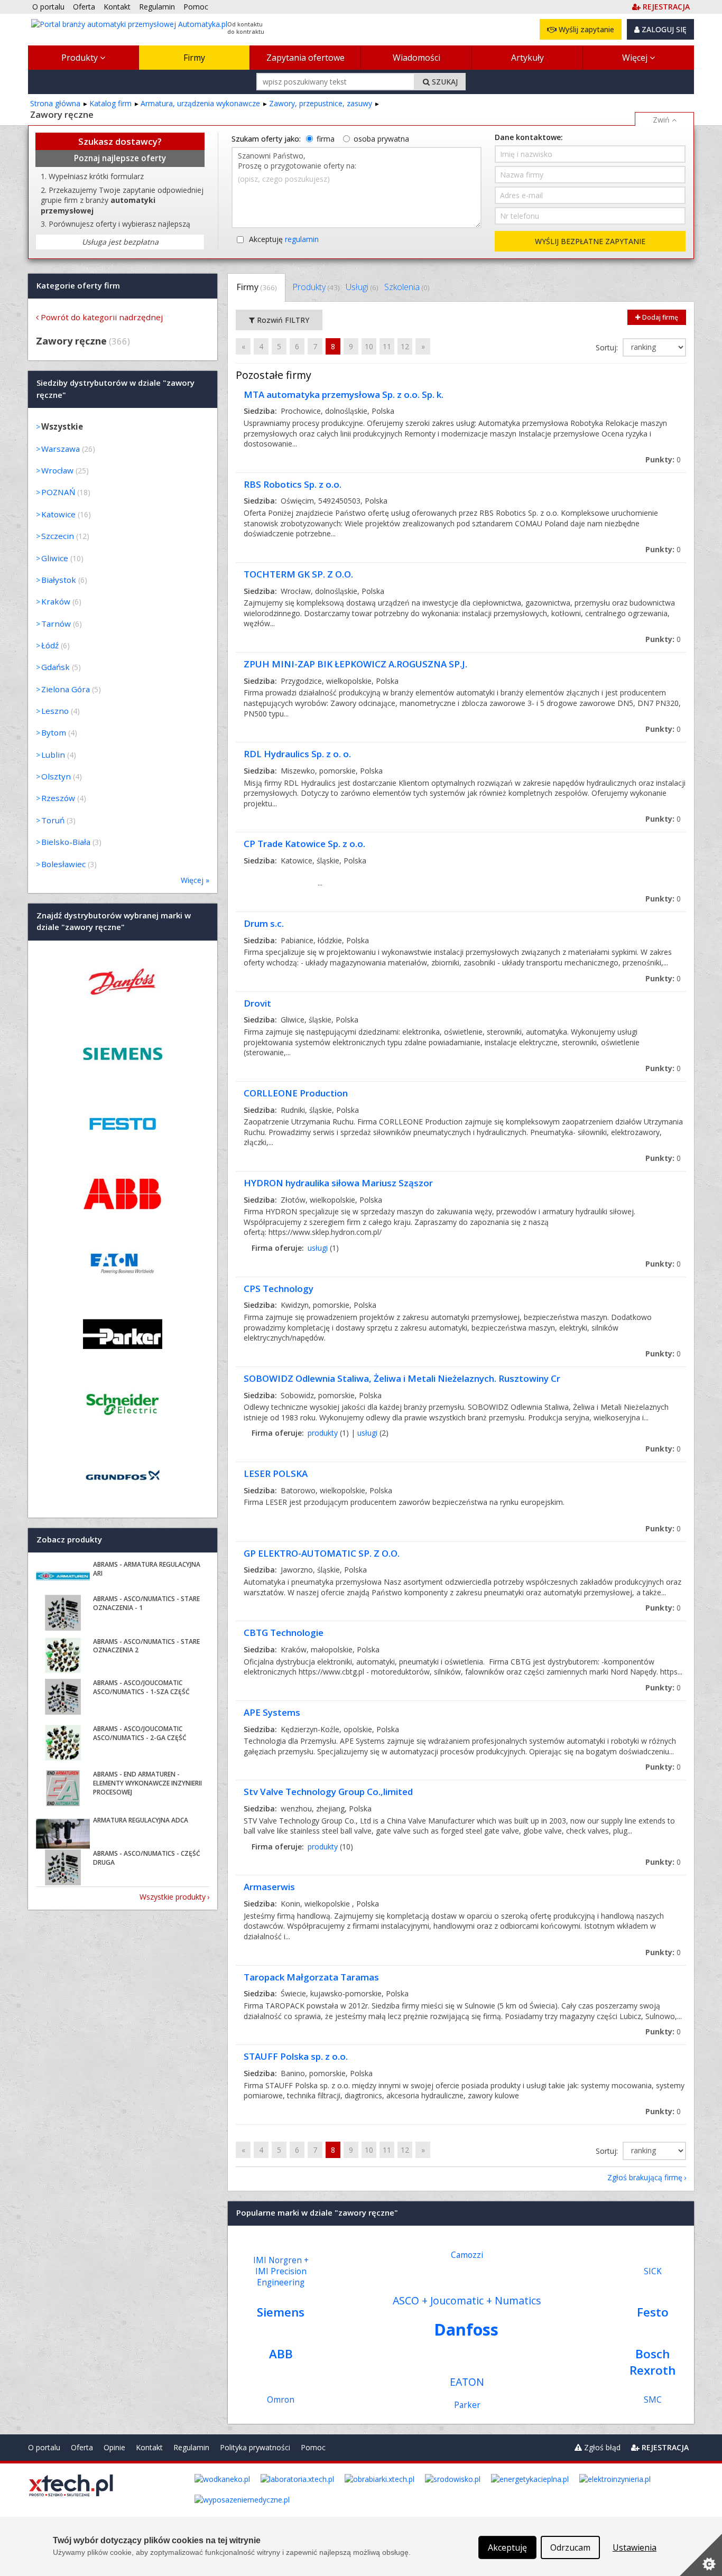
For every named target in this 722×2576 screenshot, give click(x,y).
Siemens (281, 2312)
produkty (323, 1433)
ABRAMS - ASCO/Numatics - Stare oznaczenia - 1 (146, 1603)
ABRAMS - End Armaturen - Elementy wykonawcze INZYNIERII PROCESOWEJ (147, 1783)
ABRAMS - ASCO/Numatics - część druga (147, 1858)
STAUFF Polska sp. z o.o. (296, 2056)
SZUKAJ (444, 82)
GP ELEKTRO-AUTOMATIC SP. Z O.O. (322, 1553)
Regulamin (191, 2447)
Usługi (362, 287)
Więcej (636, 58)
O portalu (44, 2447)
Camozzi (467, 2255)
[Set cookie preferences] (701, 2555)
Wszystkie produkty (173, 1897)
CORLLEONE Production (296, 1093)
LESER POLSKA (276, 1473)
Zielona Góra (66, 689)
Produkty (81, 58)
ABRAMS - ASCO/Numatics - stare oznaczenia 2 (146, 1646)
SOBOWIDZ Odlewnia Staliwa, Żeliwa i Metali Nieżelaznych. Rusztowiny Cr (402, 1378)
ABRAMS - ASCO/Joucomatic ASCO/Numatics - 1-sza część (141, 1687)
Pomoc (313, 2447)
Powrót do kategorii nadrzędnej (102, 317)
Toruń (53, 820)
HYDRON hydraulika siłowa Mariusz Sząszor (338, 1183)
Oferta (82, 2447)
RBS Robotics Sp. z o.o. (293, 484)
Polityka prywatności (255, 2447)
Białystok (59, 580)
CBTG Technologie (284, 1633)
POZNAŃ (58, 492)
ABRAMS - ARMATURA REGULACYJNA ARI (147, 1569)
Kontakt (149, 2447)
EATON (467, 2382)
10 (369, 346)
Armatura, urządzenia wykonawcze (200, 103)
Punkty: (663, 459)
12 (405, 346)
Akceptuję (284, 239)
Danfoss (466, 2329)
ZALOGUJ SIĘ (663, 29)
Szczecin (58, 536)
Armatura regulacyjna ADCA (141, 1820)
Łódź (50, 645)
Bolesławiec (63, 864)
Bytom (54, 732)
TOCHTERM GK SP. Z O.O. (298, 574)
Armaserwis (269, 1887)
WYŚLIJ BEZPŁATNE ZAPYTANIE (590, 241)
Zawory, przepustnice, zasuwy (321, 103)
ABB (281, 2354)
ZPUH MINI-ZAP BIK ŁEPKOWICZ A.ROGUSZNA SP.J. (355, 664)
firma (326, 139)
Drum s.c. (264, 923)
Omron (281, 2400)
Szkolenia (407, 287)
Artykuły (527, 58)
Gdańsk (55, 667)
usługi (318, 1248)
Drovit (257, 1003)
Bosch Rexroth (652, 2362)
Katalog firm (110, 103)
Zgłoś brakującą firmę (645, 2177)
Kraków (56, 601)
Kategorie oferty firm (78, 285)
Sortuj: (608, 347)
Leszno (55, 711)
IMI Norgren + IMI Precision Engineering (281, 2271)
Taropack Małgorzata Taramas (311, 1977)
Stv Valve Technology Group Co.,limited (328, 1792)
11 (387, 346)
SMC (653, 2400)
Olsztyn (56, 776)
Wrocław (57, 470)
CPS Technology (279, 1289)
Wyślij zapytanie (585, 29)
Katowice (58, 514)
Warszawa (61, 449)
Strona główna (55, 103)
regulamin (302, 239)
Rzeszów (58, 798)
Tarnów (56, 624)
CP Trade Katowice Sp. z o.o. (304, 844)
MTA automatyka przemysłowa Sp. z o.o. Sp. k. (344, 394)
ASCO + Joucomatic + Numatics (467, 2300)
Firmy (194, 58)
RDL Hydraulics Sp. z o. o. (297, 754)
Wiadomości (416, 58)
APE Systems (272, 1712)
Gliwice (55, 558)
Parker (467, 2405)
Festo (653, 2312)
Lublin (53, 755)
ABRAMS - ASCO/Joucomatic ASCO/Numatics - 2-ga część (140, 1733)
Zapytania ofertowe (306, 58)
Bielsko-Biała (66, 842)
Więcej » (195, 880)
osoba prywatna (381, 139)
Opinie (114, 2447)
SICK (653, 2271)
